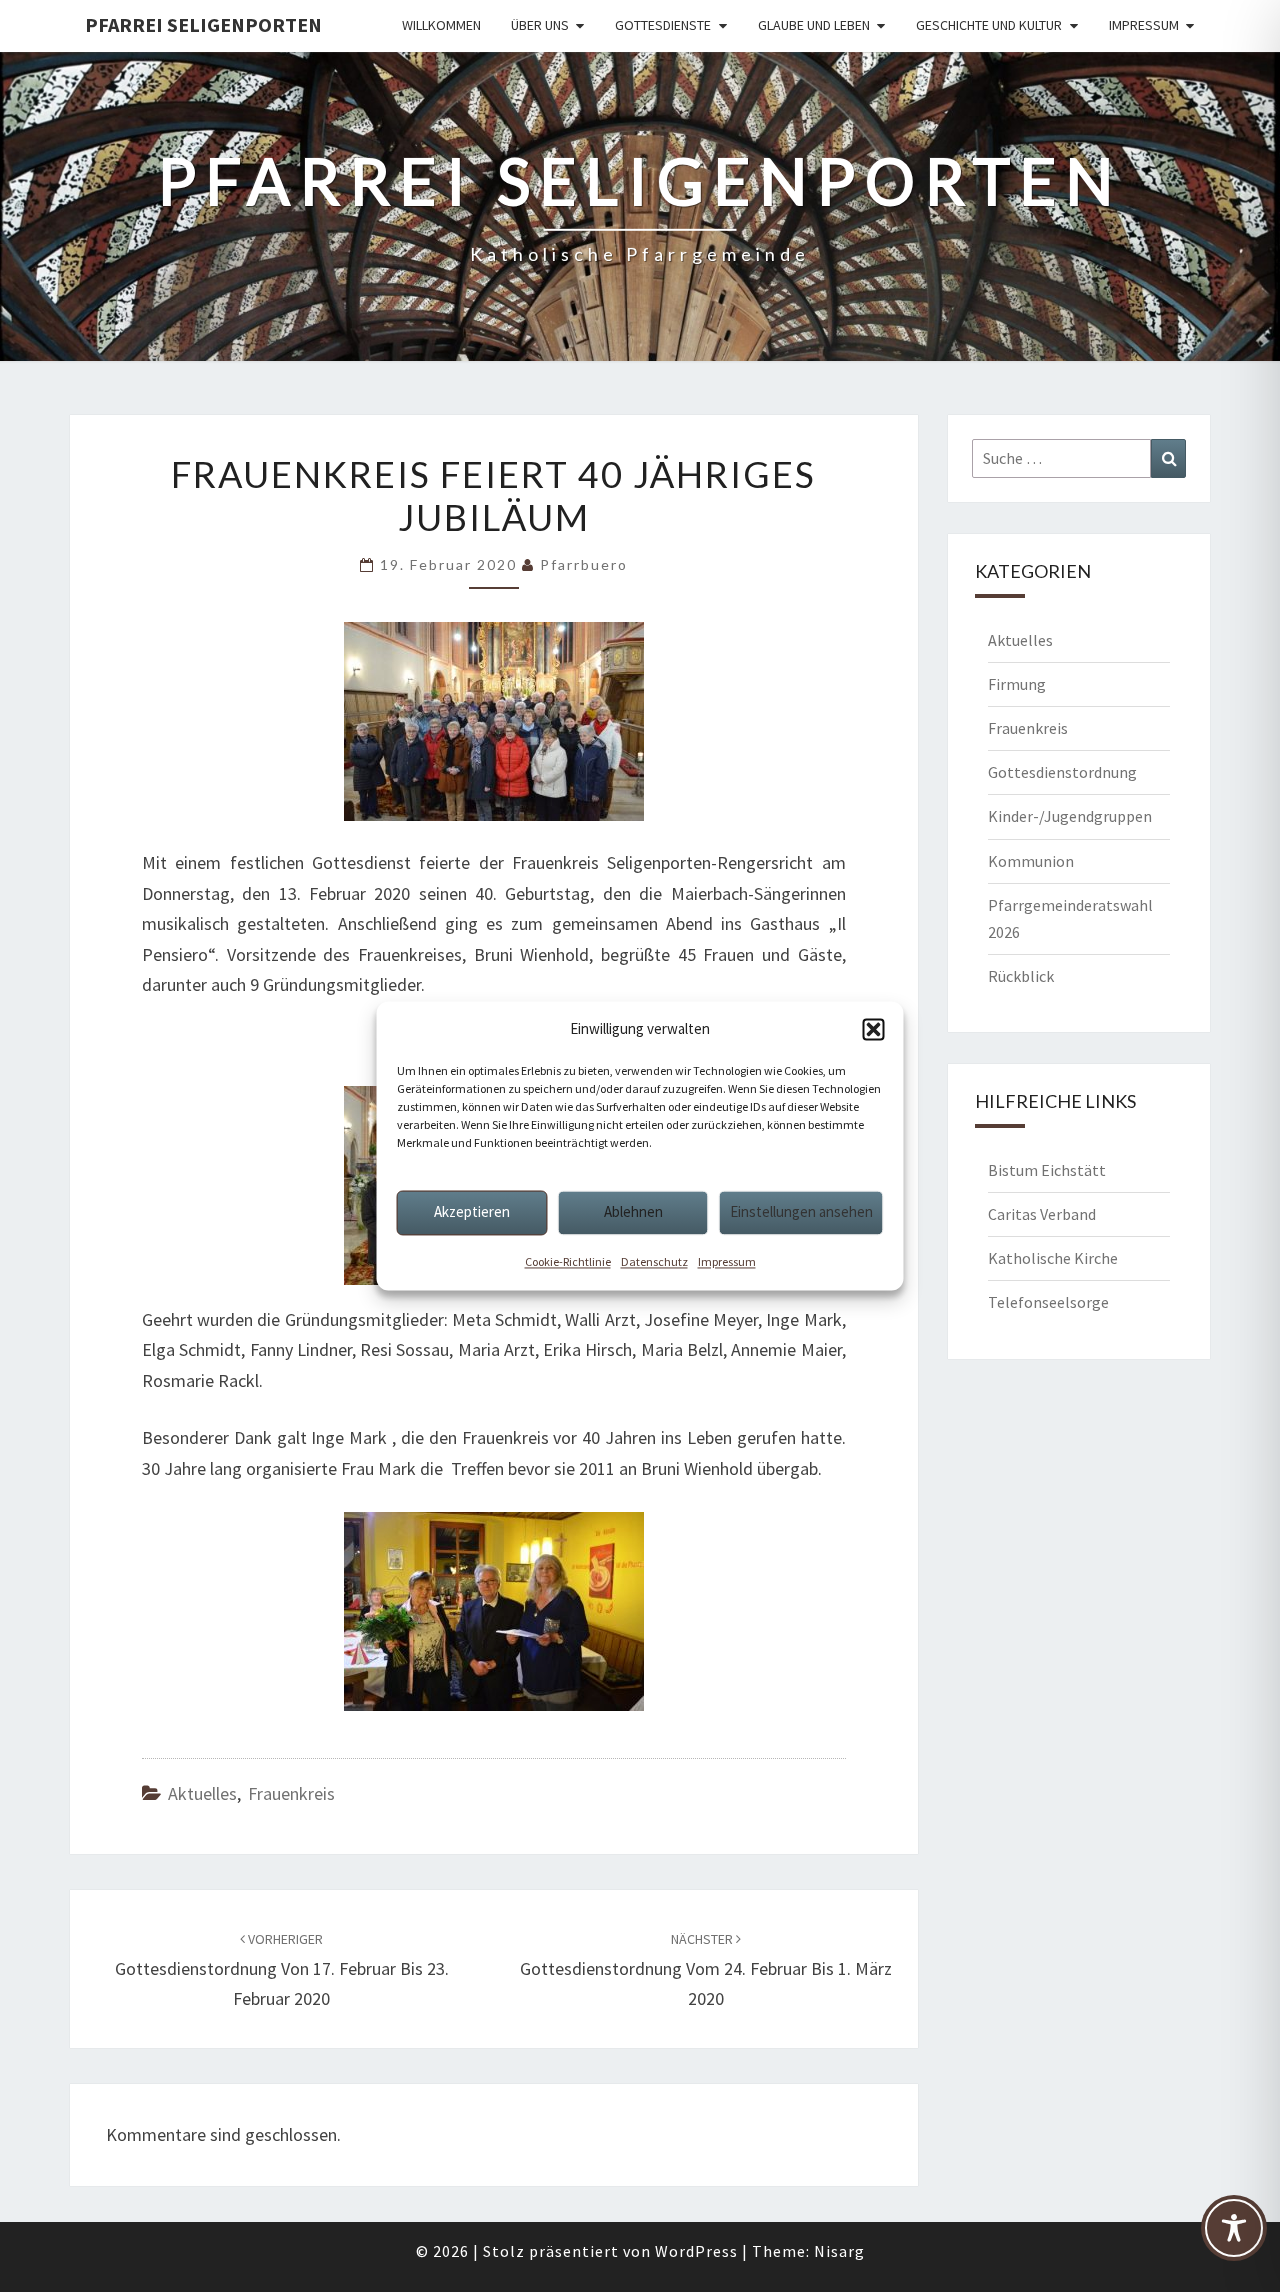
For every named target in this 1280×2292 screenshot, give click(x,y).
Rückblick (1021, 976)
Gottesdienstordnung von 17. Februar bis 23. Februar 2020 (282, 1970)
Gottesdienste (663, 25)
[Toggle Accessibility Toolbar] (1234, 2237)
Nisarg (839, 2251)
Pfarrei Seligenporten (203, 24)
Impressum (727, 1261)
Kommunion (1031, 861)
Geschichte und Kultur (989, 25)
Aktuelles (202, 1793)
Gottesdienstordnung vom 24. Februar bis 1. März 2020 (706, 1970)
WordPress (696, 2251)
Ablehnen (633, 1211)
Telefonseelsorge (1048, 1302)
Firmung (1017, 684)
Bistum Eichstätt (1047, 1170)
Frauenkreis (291, 1793)
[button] (874, 1029)
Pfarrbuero (584, 564)
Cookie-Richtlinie (568, 1261)
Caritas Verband (1042, 1214)
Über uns (540, 25)
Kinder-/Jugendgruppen (1070, 816)
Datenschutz (654, 1261)
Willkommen (441, 25)
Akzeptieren (472, 1211)
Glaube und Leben (814, 25)
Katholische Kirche (1053, 1258)
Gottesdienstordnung (1062, 772)
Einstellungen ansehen (801, 1211)
